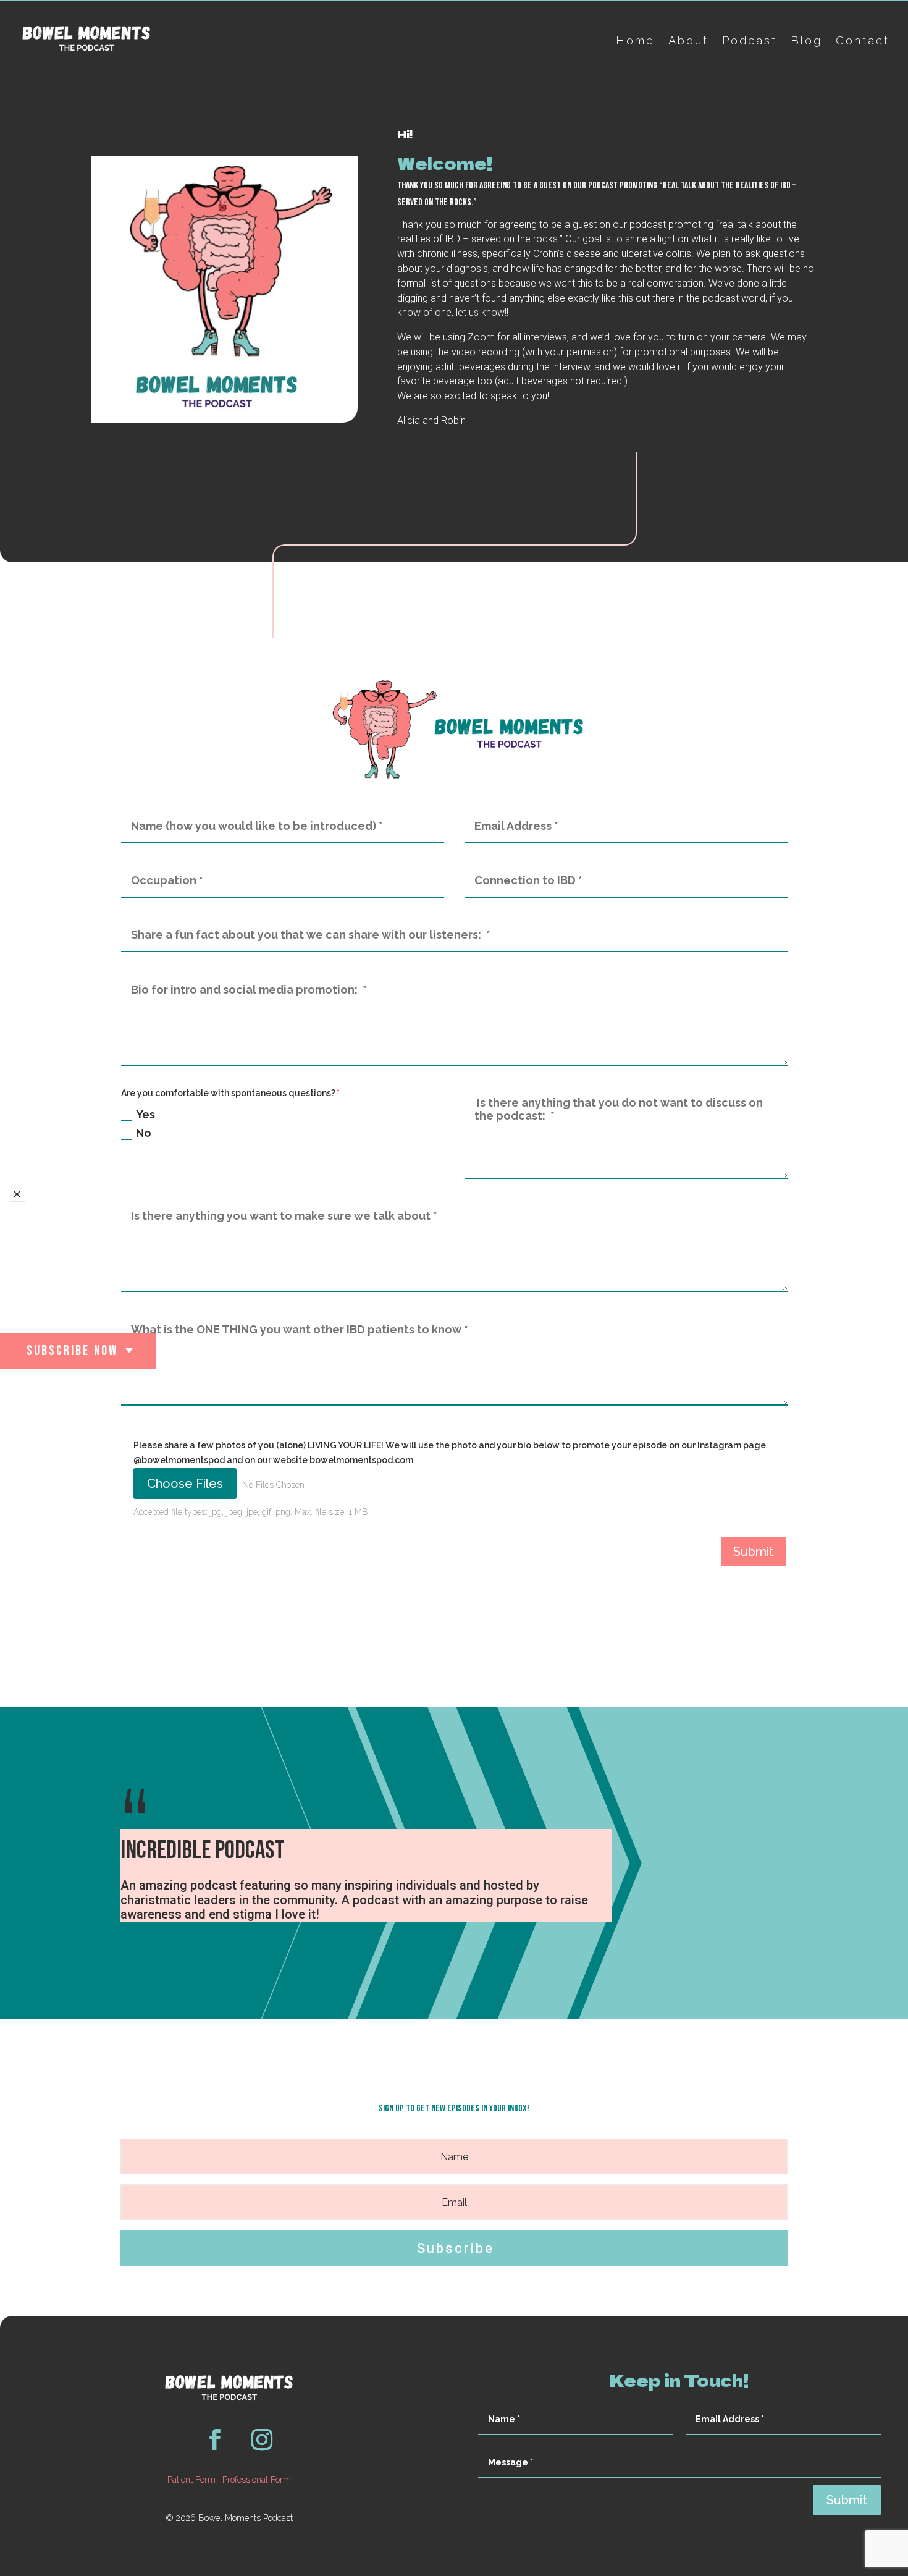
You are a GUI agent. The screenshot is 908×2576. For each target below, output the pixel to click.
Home (635, 40)
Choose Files (185, 1484)
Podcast (750, 40)
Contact (863, 40)
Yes (145, 1114)
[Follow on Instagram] (262, 2439)
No (144, 1133)
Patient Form (191, 2480)
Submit (754, 1552)
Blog (806, 40)
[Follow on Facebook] (215, 2439)
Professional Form (257, 2480)
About (688, 40)
